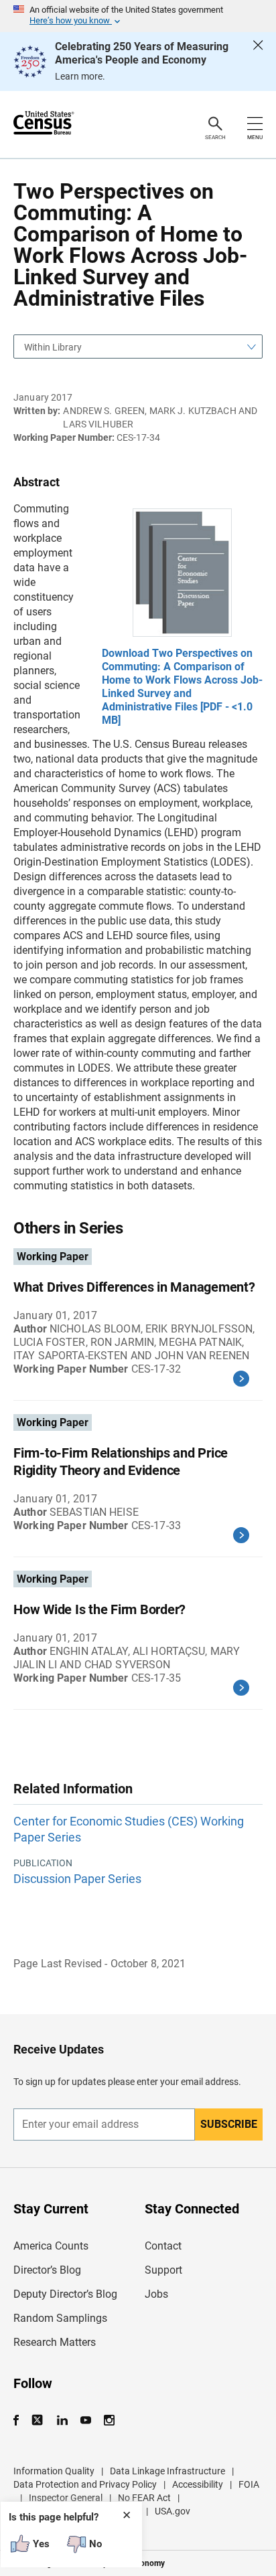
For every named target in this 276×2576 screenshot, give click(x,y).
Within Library (53, 347)
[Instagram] (109, 2420)
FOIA (249, 2484)
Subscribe (229, 2124)
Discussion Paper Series (77, 1879)
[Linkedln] (62, 2420)
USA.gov (172, 2511)
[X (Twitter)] (39, 2420)
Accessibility (198, 2484)
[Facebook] (20, 2420)
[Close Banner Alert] (258, 62)
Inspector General (66, 2498)
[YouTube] (85, 2420)
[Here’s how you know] (138, 16)
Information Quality (54, 2471)
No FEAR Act (144, 2498)
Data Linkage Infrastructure (167, 2471)
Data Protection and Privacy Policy (85, 2484)
